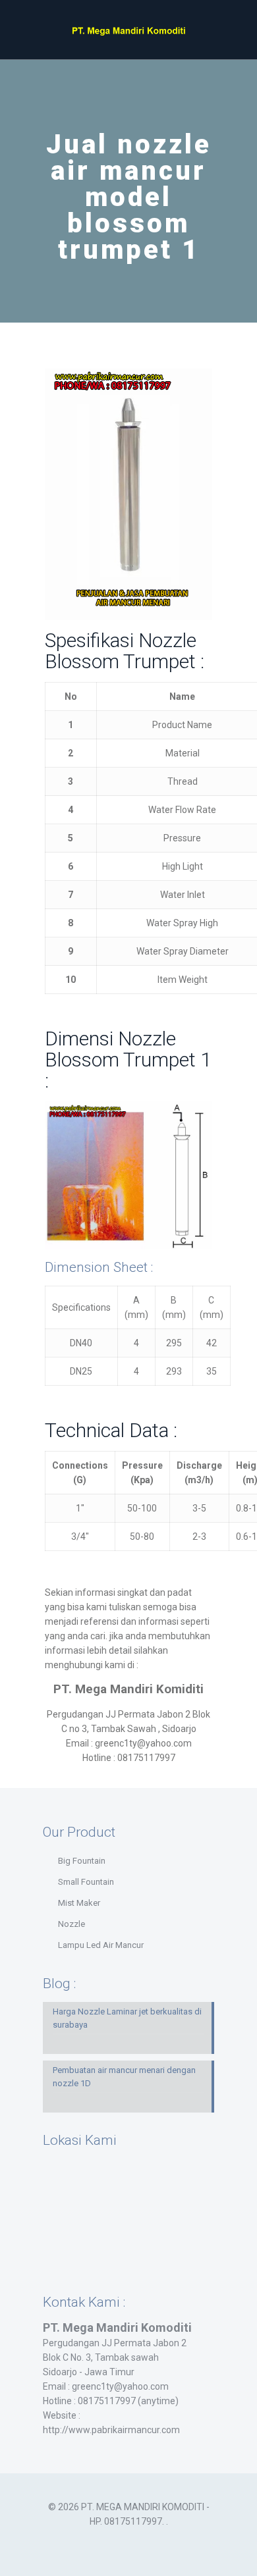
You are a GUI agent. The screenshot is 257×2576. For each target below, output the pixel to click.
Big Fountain (82, 1861)
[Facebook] (120, 2542)
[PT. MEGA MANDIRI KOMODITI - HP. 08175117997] (128, 30)
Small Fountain (86, 1882)
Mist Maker (79, 1903)
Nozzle (71, 1924)
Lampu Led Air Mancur (101, 1945)
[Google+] (137, 2542)
